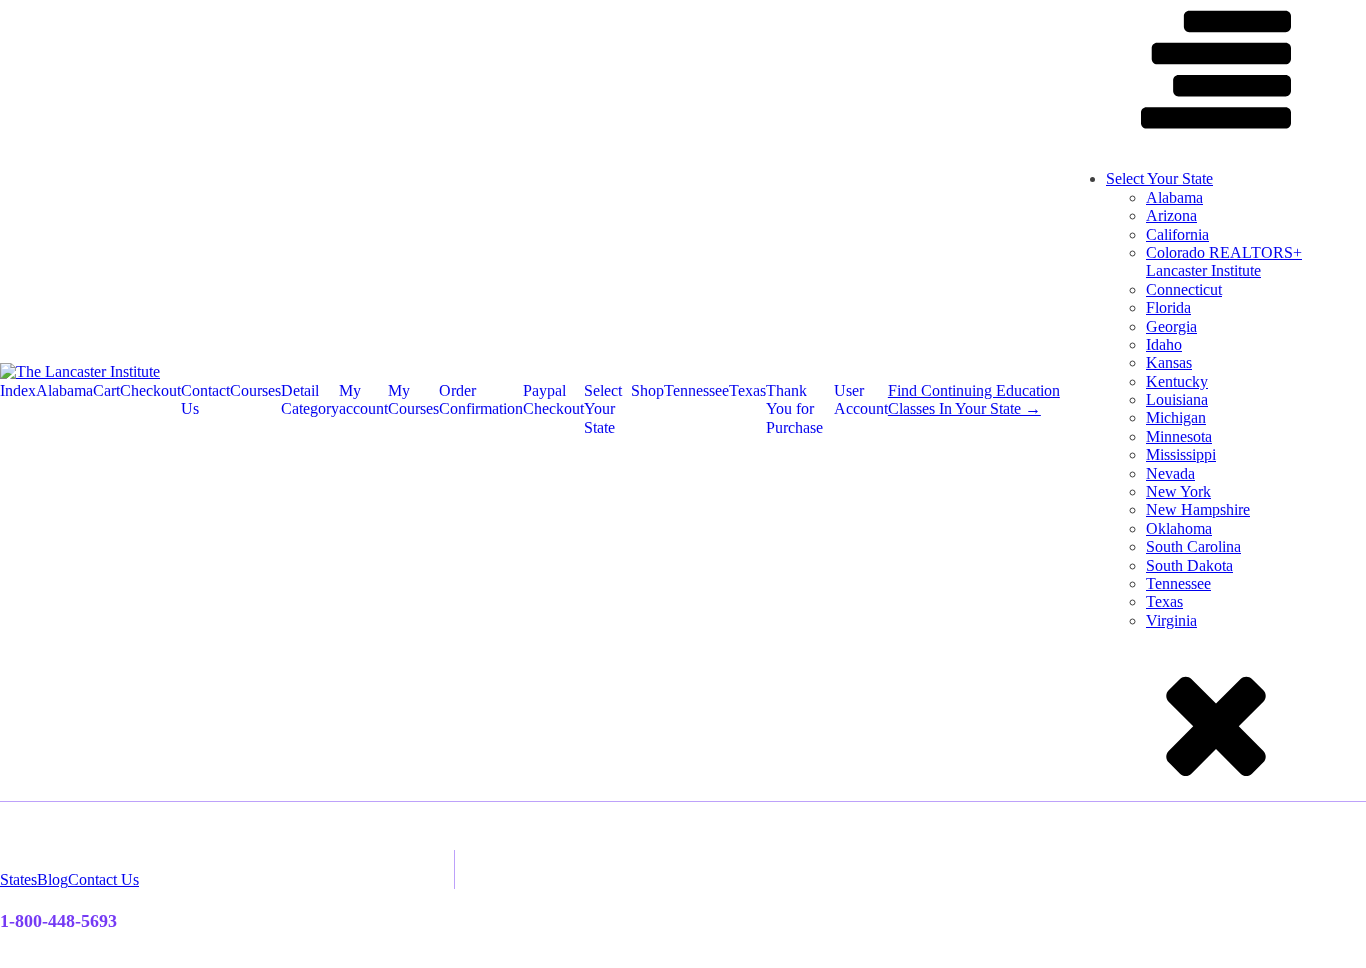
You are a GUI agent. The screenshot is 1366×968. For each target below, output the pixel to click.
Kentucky (1177, 381)
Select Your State (603, 409)
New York (1178, 491)
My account (363, 399)
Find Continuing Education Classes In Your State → (974, 399)
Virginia (1171, 620)
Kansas (1169, 362)
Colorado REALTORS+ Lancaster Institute (1224, 261)
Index (18, 390)
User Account (861, 399)
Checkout (150, 390)
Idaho (1164, 344)
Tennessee (696, 390)
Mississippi (1181, 454)
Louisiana (1177, 399)
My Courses (413, 399)
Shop (647, 390)
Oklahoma (1179, 528)
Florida (1168, 307)
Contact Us (205, 399)
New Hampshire (1198, 509)
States (18, 879)
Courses (255, 390)
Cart (106, 390)
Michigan (1176, 417)
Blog (52, 879)
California (1177, 234)
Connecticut (1184, 289)
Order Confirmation (481, 399)
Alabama (64, 390)
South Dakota (1189, 565)
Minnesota (1179, 436)
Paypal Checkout (553, 399)
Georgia (1171, 326)
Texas (747, 390)
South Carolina (1193, 546)
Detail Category (310, 399)
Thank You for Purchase (794, 409)
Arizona (1171, 215)
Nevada (1170, 473)
